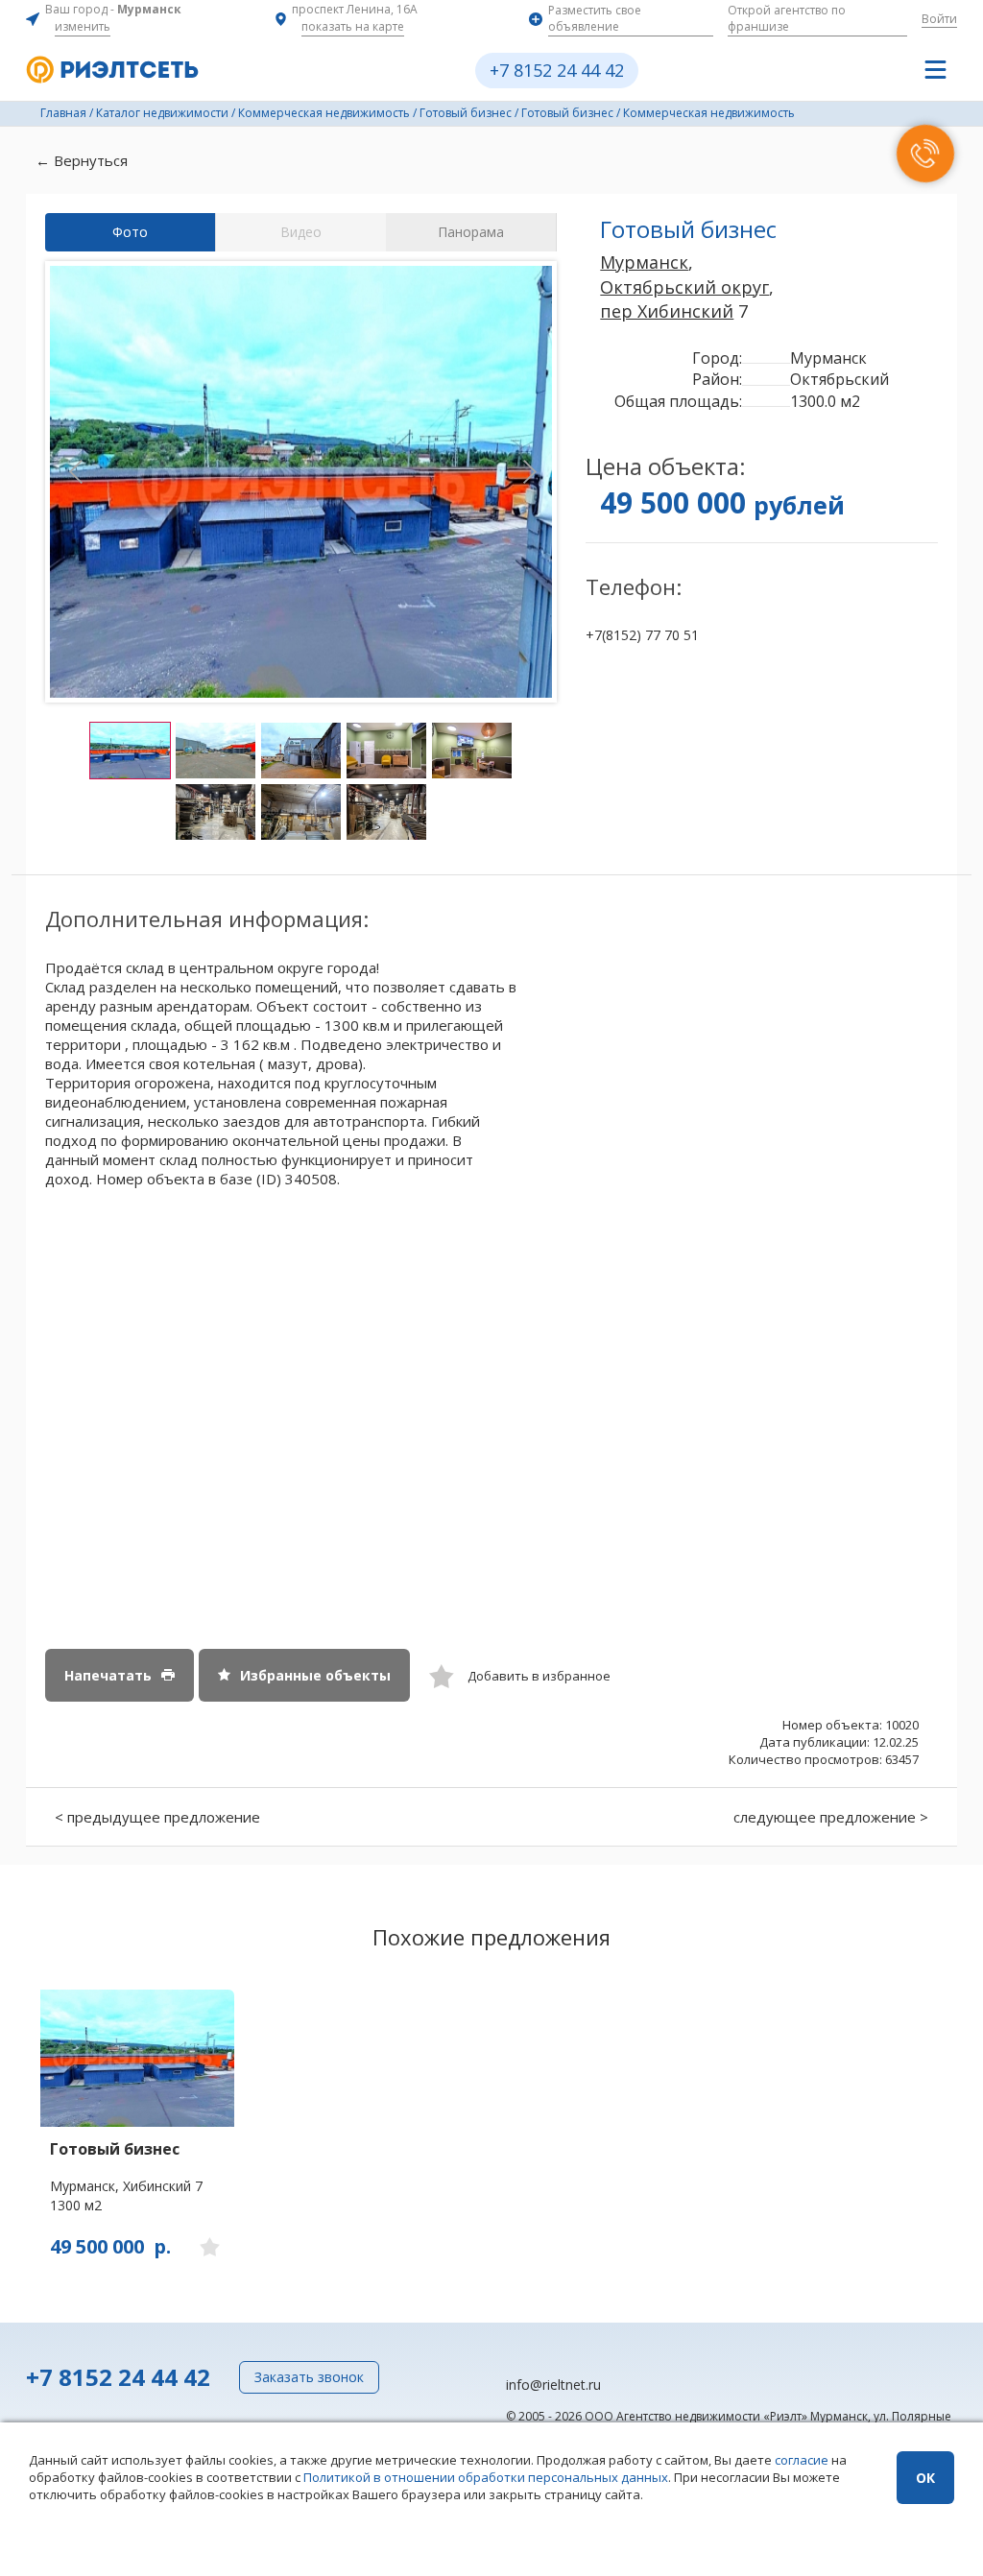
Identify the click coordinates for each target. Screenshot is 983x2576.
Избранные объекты (315, 1675)
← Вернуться (82, 160)
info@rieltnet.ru (553, 2385)
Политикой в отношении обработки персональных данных (486, 2477)
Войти (939, 19)
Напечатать (108, 1675)
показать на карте (353, 26)
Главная (63, 113)
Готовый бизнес (466, 113)
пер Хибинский (667, 311)
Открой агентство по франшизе (787, 18)
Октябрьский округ (684, 287)
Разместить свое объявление (595, 18)
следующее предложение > (831, 1817)
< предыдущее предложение (157, 1817)
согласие (802, 2460)
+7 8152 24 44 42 (557, 70)
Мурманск (644, 262)
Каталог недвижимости (162, 113)
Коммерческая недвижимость (324, 113)
